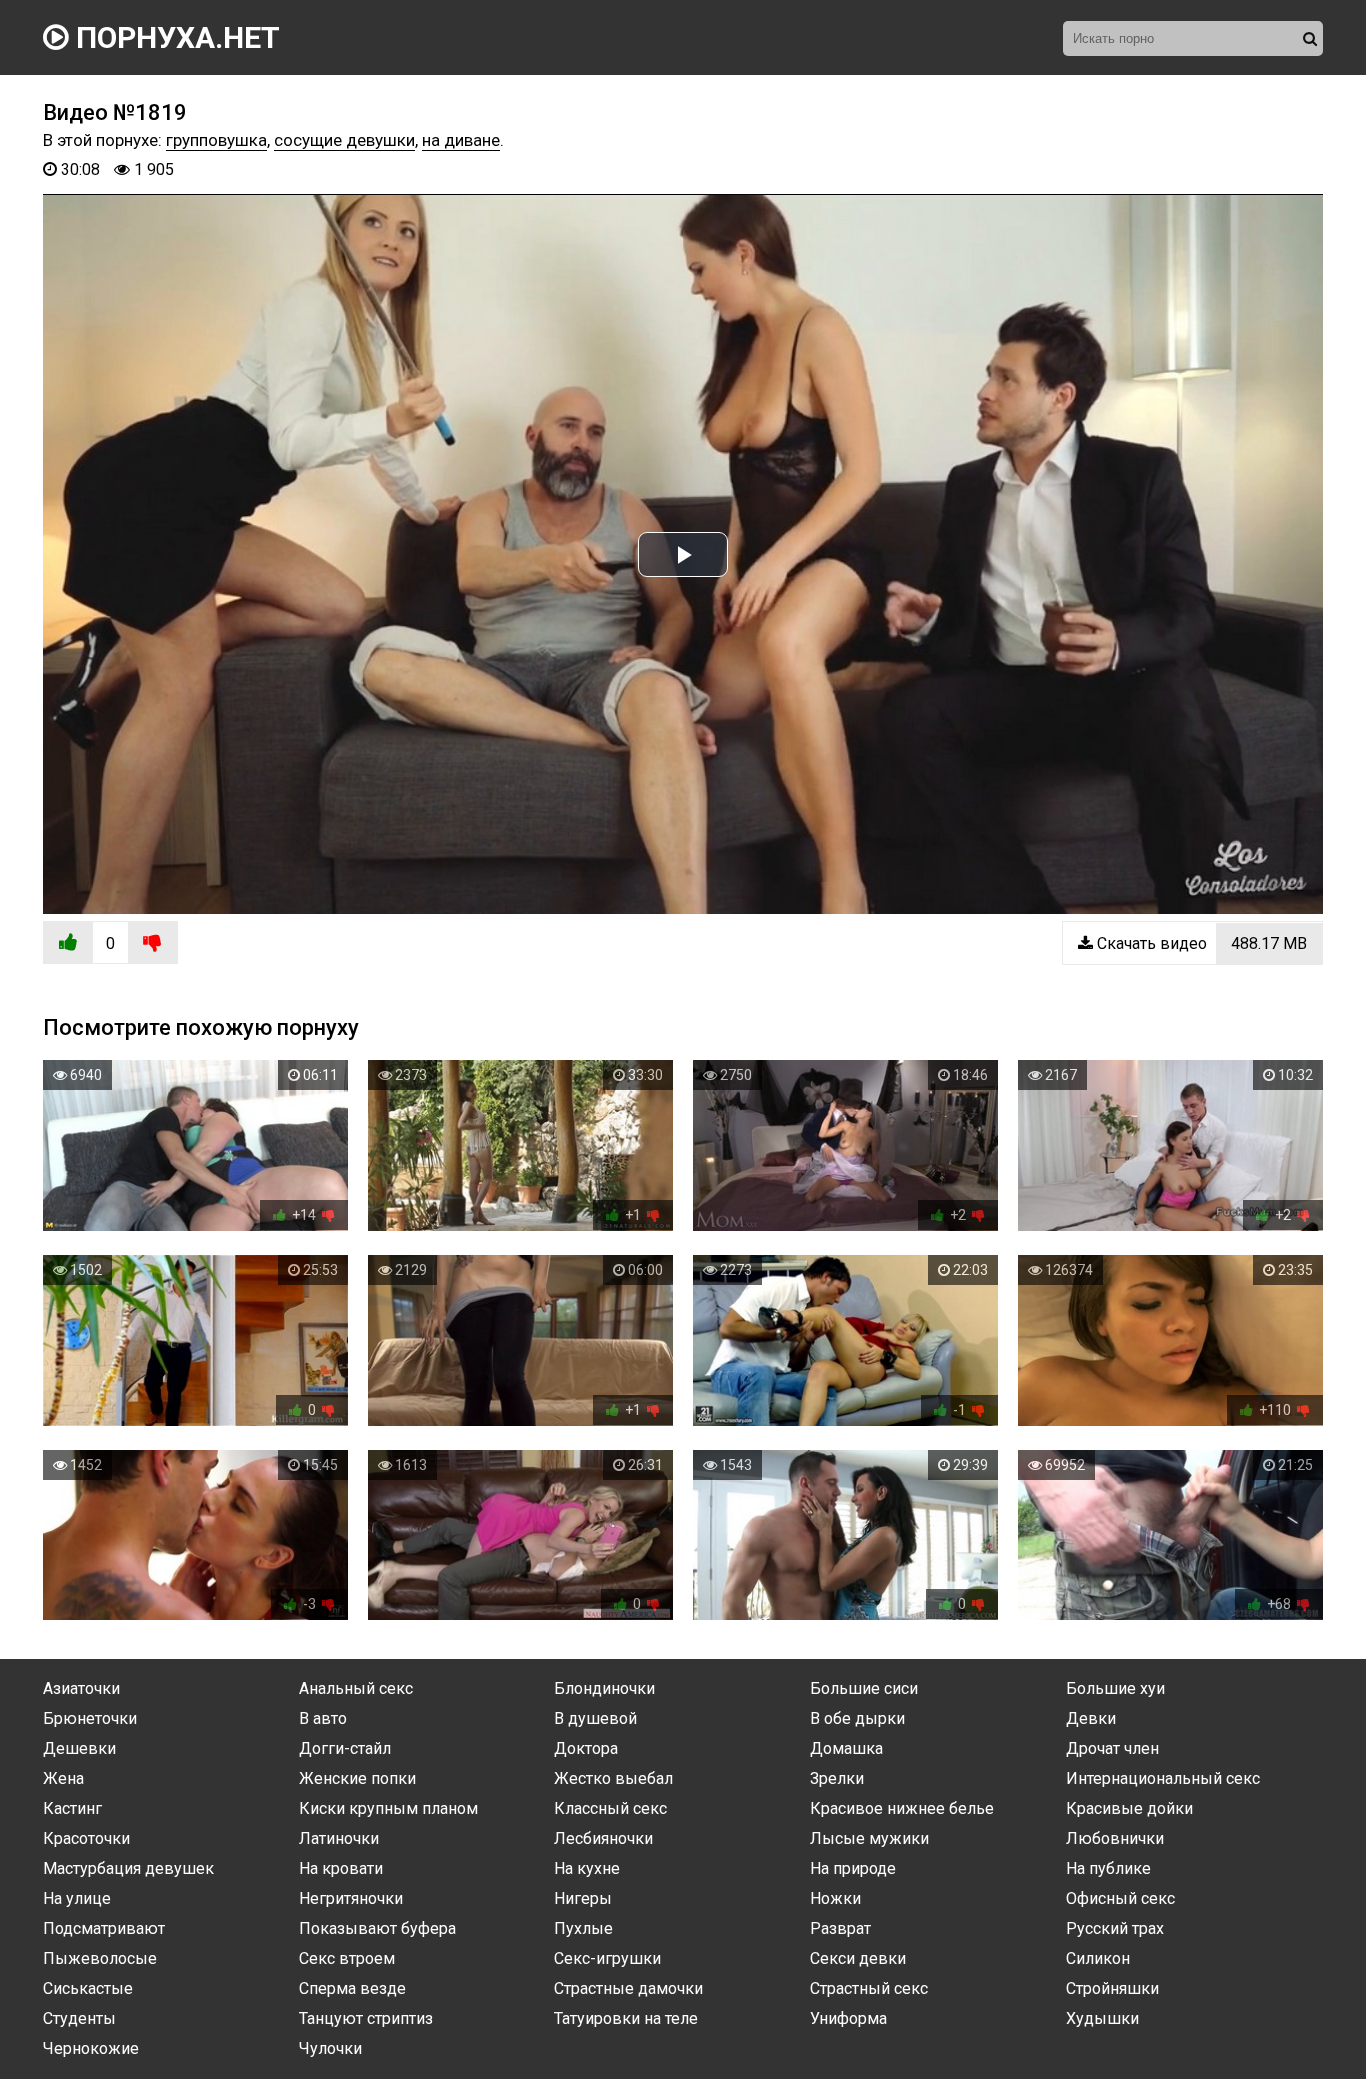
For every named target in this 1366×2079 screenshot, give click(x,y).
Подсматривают (104, 1928)
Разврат (840, 1928)
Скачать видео (1200, 943)
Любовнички (1115, 1838)
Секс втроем (347, 1958)
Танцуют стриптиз (366, 2018)
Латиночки (339, 1838)
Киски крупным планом (388, 1808)
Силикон (1098, 1958)
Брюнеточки (90, 1718)
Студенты (79, 2018)
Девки (1091, 1718)
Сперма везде (352, 1988)
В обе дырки (857, 1718)
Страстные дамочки (628, 1988)
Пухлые (583, 1928)
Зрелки (837, 1778)
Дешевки (79, 1748)
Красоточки (86, 1838)
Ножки (835, 1898)
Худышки (1102, 2018)
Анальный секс (356, 1688)
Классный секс (610, 1808)
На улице (77, 1898)
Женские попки (357, 1778)
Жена (63, 1778)
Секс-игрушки (607, 1958)
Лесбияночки (603, 1838)
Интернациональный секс (1163, 1778)
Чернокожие (91, 2048)
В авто (323, 1718)
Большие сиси (864, 1688)
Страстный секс (869, 1988)
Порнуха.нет (174, 37)
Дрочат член (1112, 1748)
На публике (1108, 1868)
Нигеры (583, 1898)
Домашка (846, 1748)
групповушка (216, 140)
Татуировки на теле (626, 2018)
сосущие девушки (344, 140)
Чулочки (330, 2048)
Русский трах (1115, 1928)
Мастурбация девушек (128, 1868)
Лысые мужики (869, 1838)
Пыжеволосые (100, 1958)
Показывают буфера (377, 1928)
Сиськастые (88, 1988)
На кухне (587, 1868)
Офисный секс (1120, 1898)
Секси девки (858, 1958)
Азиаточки (81, 1688)
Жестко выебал (613, 1778)
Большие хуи (1115, 1688)
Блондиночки (604, 1688)
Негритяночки (351, 1898)
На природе (853, 1868)
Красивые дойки (1129, 1808)
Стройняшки (1112, 1988)
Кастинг (72, 1808)
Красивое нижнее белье (902, 1808)
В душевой (595, 1718)
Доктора (586, 1748)
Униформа (848, 2018)
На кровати (341, 1868)
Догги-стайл (345, 1748)
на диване (461, 140)
